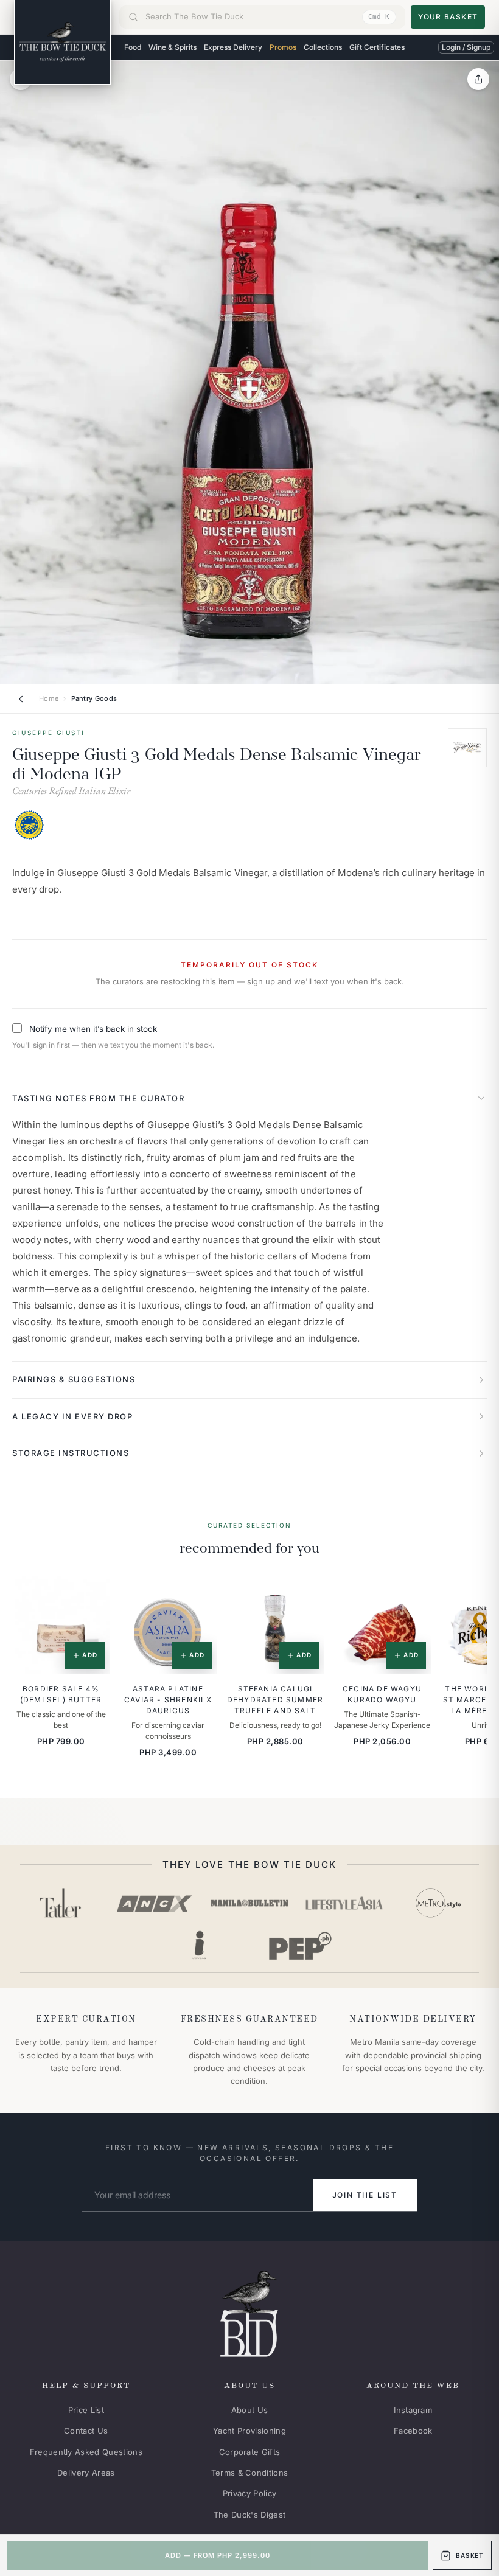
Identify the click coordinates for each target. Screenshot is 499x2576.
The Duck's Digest (250, 2515)
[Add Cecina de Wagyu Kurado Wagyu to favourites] (413, 1594)
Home (49, 698)
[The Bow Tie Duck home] (63, 43)
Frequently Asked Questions (86, 2452)
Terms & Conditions (250, 2473)
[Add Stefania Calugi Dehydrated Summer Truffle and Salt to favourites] (306, 1594)
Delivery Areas (86, 2473)
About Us (250, 2410)
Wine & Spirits (173, 47)
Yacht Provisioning (249, 2431)
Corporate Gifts (250, 2452)
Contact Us (86, 2431)
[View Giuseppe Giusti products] (467, 748)
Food (133, 47)
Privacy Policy (250, 2493)
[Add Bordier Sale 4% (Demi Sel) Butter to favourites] (92, 1594)
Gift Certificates (377, 47)
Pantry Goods (94, 698)
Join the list (365, 2195)
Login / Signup (466, 47)
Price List (86, 2410)
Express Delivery (233, 47)
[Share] (478, 79)
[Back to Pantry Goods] (21, 699)
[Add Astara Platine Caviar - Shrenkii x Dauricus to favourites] (199, 1594)
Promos (283, 47)
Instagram (413, 2410)
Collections (323, 47)
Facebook (413, 2431)
